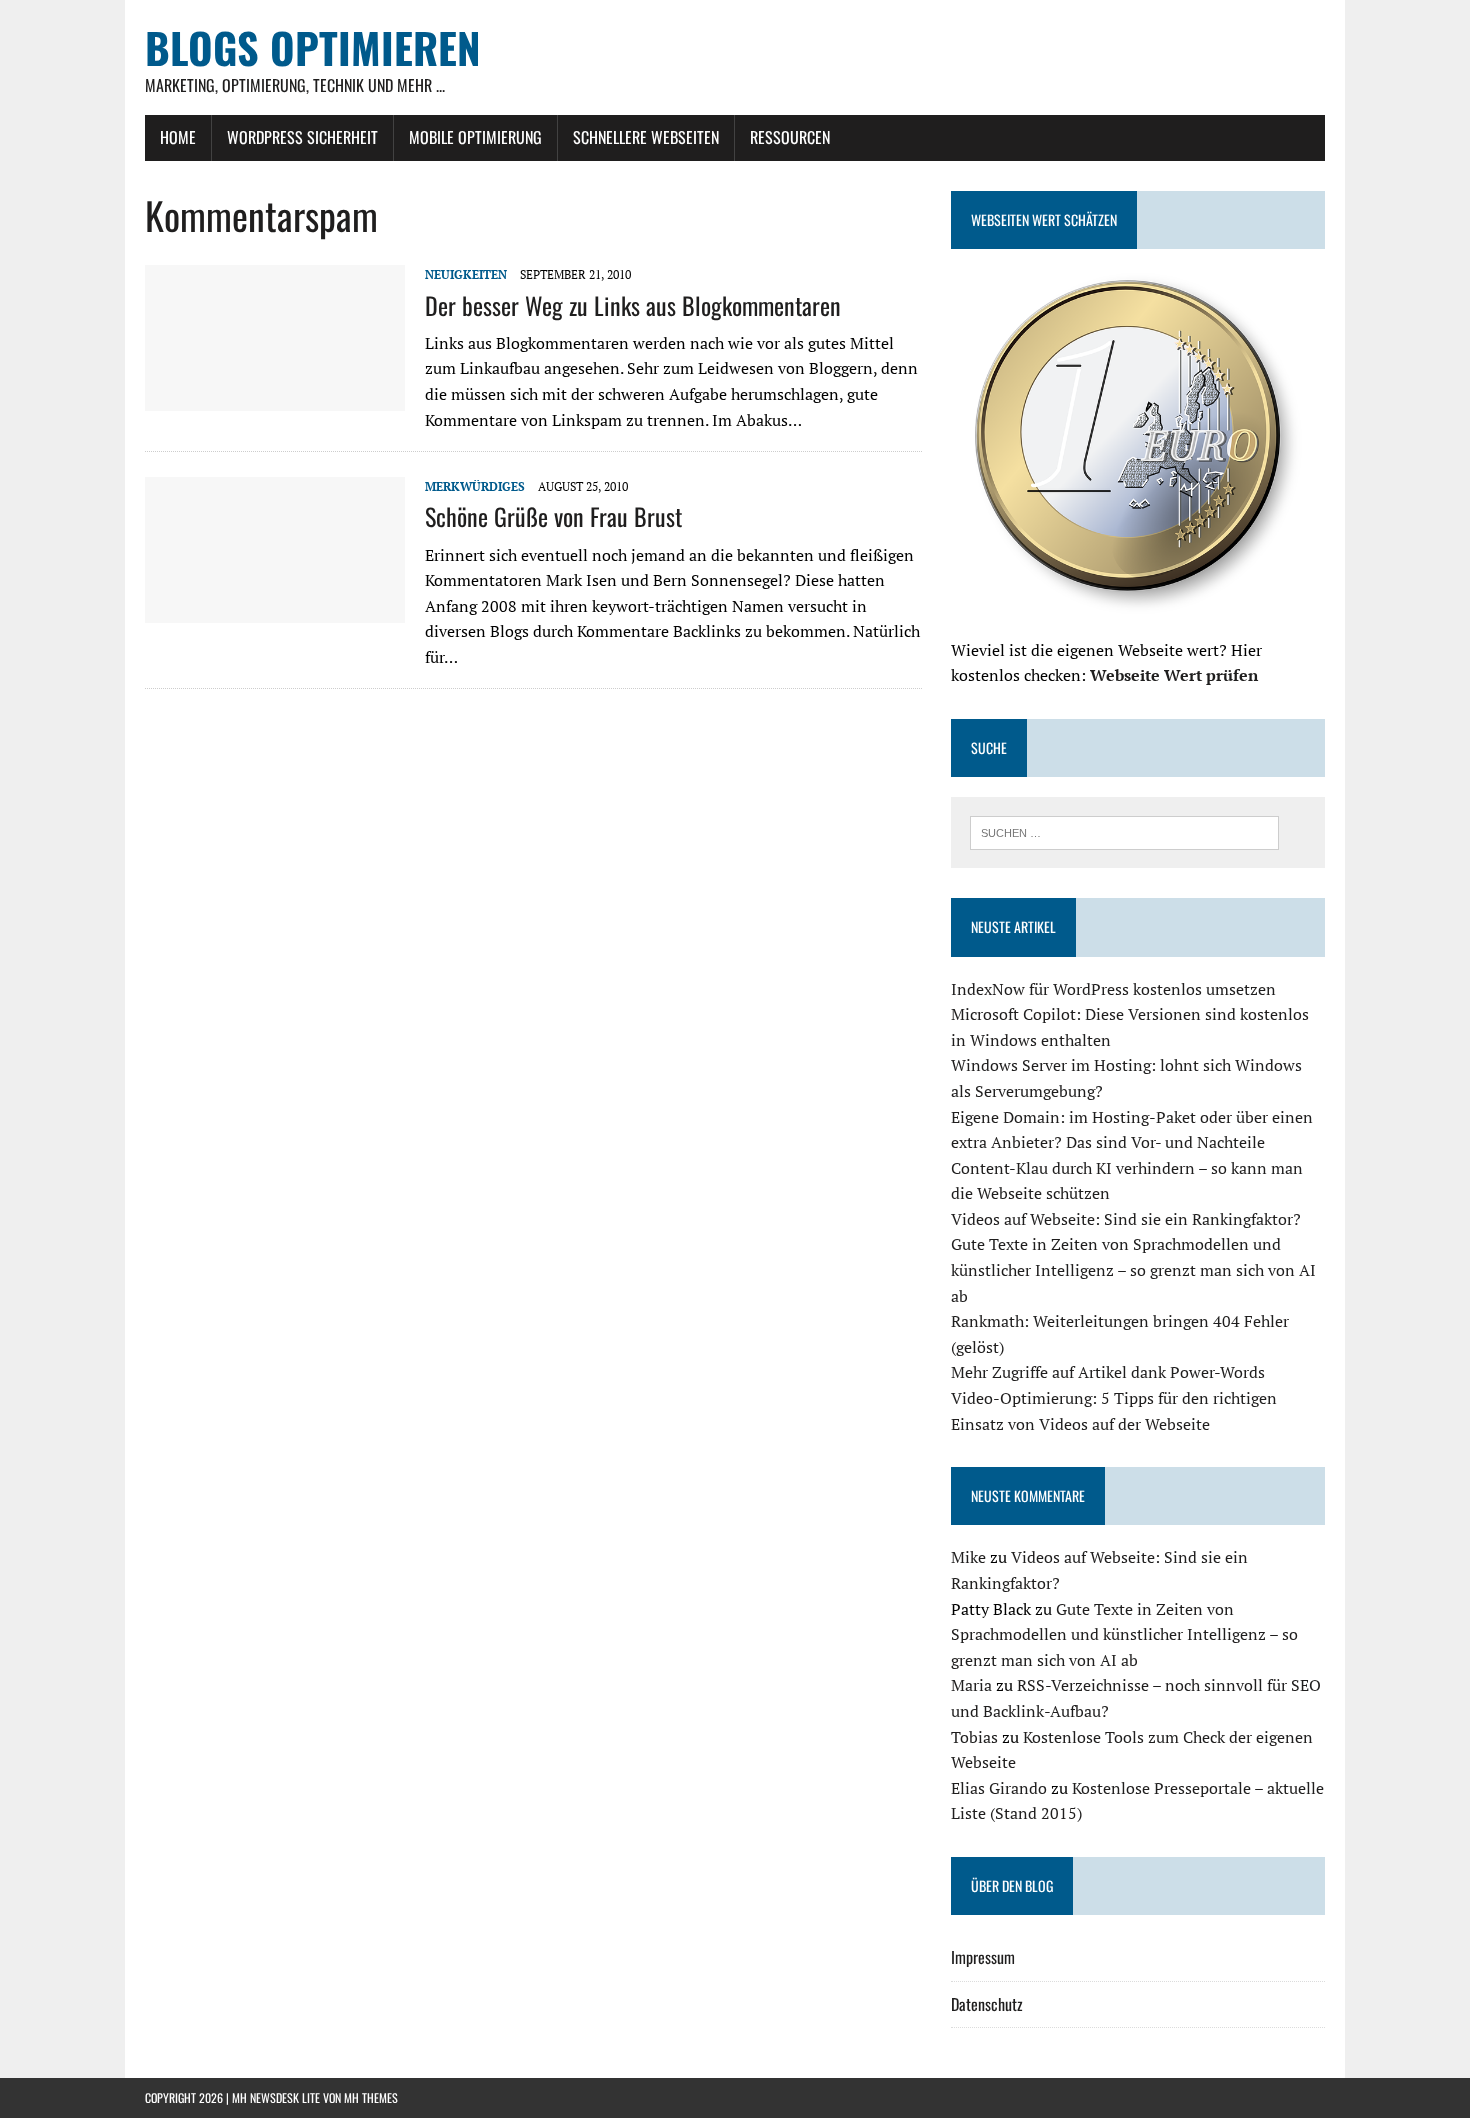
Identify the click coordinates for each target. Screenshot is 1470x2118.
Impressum (983, 1957)
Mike (968, 1557)
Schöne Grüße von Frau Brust (553, 516)
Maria (971, 1685)
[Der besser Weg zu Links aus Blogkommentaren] (275, 398)
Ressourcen (790, 137)
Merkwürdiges (475, 486)
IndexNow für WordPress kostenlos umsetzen (1113, 989)
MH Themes (371, 2097)
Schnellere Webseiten (646, 137)
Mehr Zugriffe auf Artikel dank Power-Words (1108, 1372)
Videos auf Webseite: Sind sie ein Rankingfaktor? (1126, 1219)
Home (178, 137)
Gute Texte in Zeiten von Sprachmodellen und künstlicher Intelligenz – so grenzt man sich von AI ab (1133, 1269)
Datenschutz (987, 2004)
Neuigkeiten (466, 274)
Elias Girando (999, 1788)
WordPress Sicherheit (302, 137)
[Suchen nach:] (1124, 831)
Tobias (974, 1737)
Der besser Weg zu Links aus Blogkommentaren (633, 305)
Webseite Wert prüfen (1174, 675)
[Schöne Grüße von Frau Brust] (275, 610)
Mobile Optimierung (475, 137)
